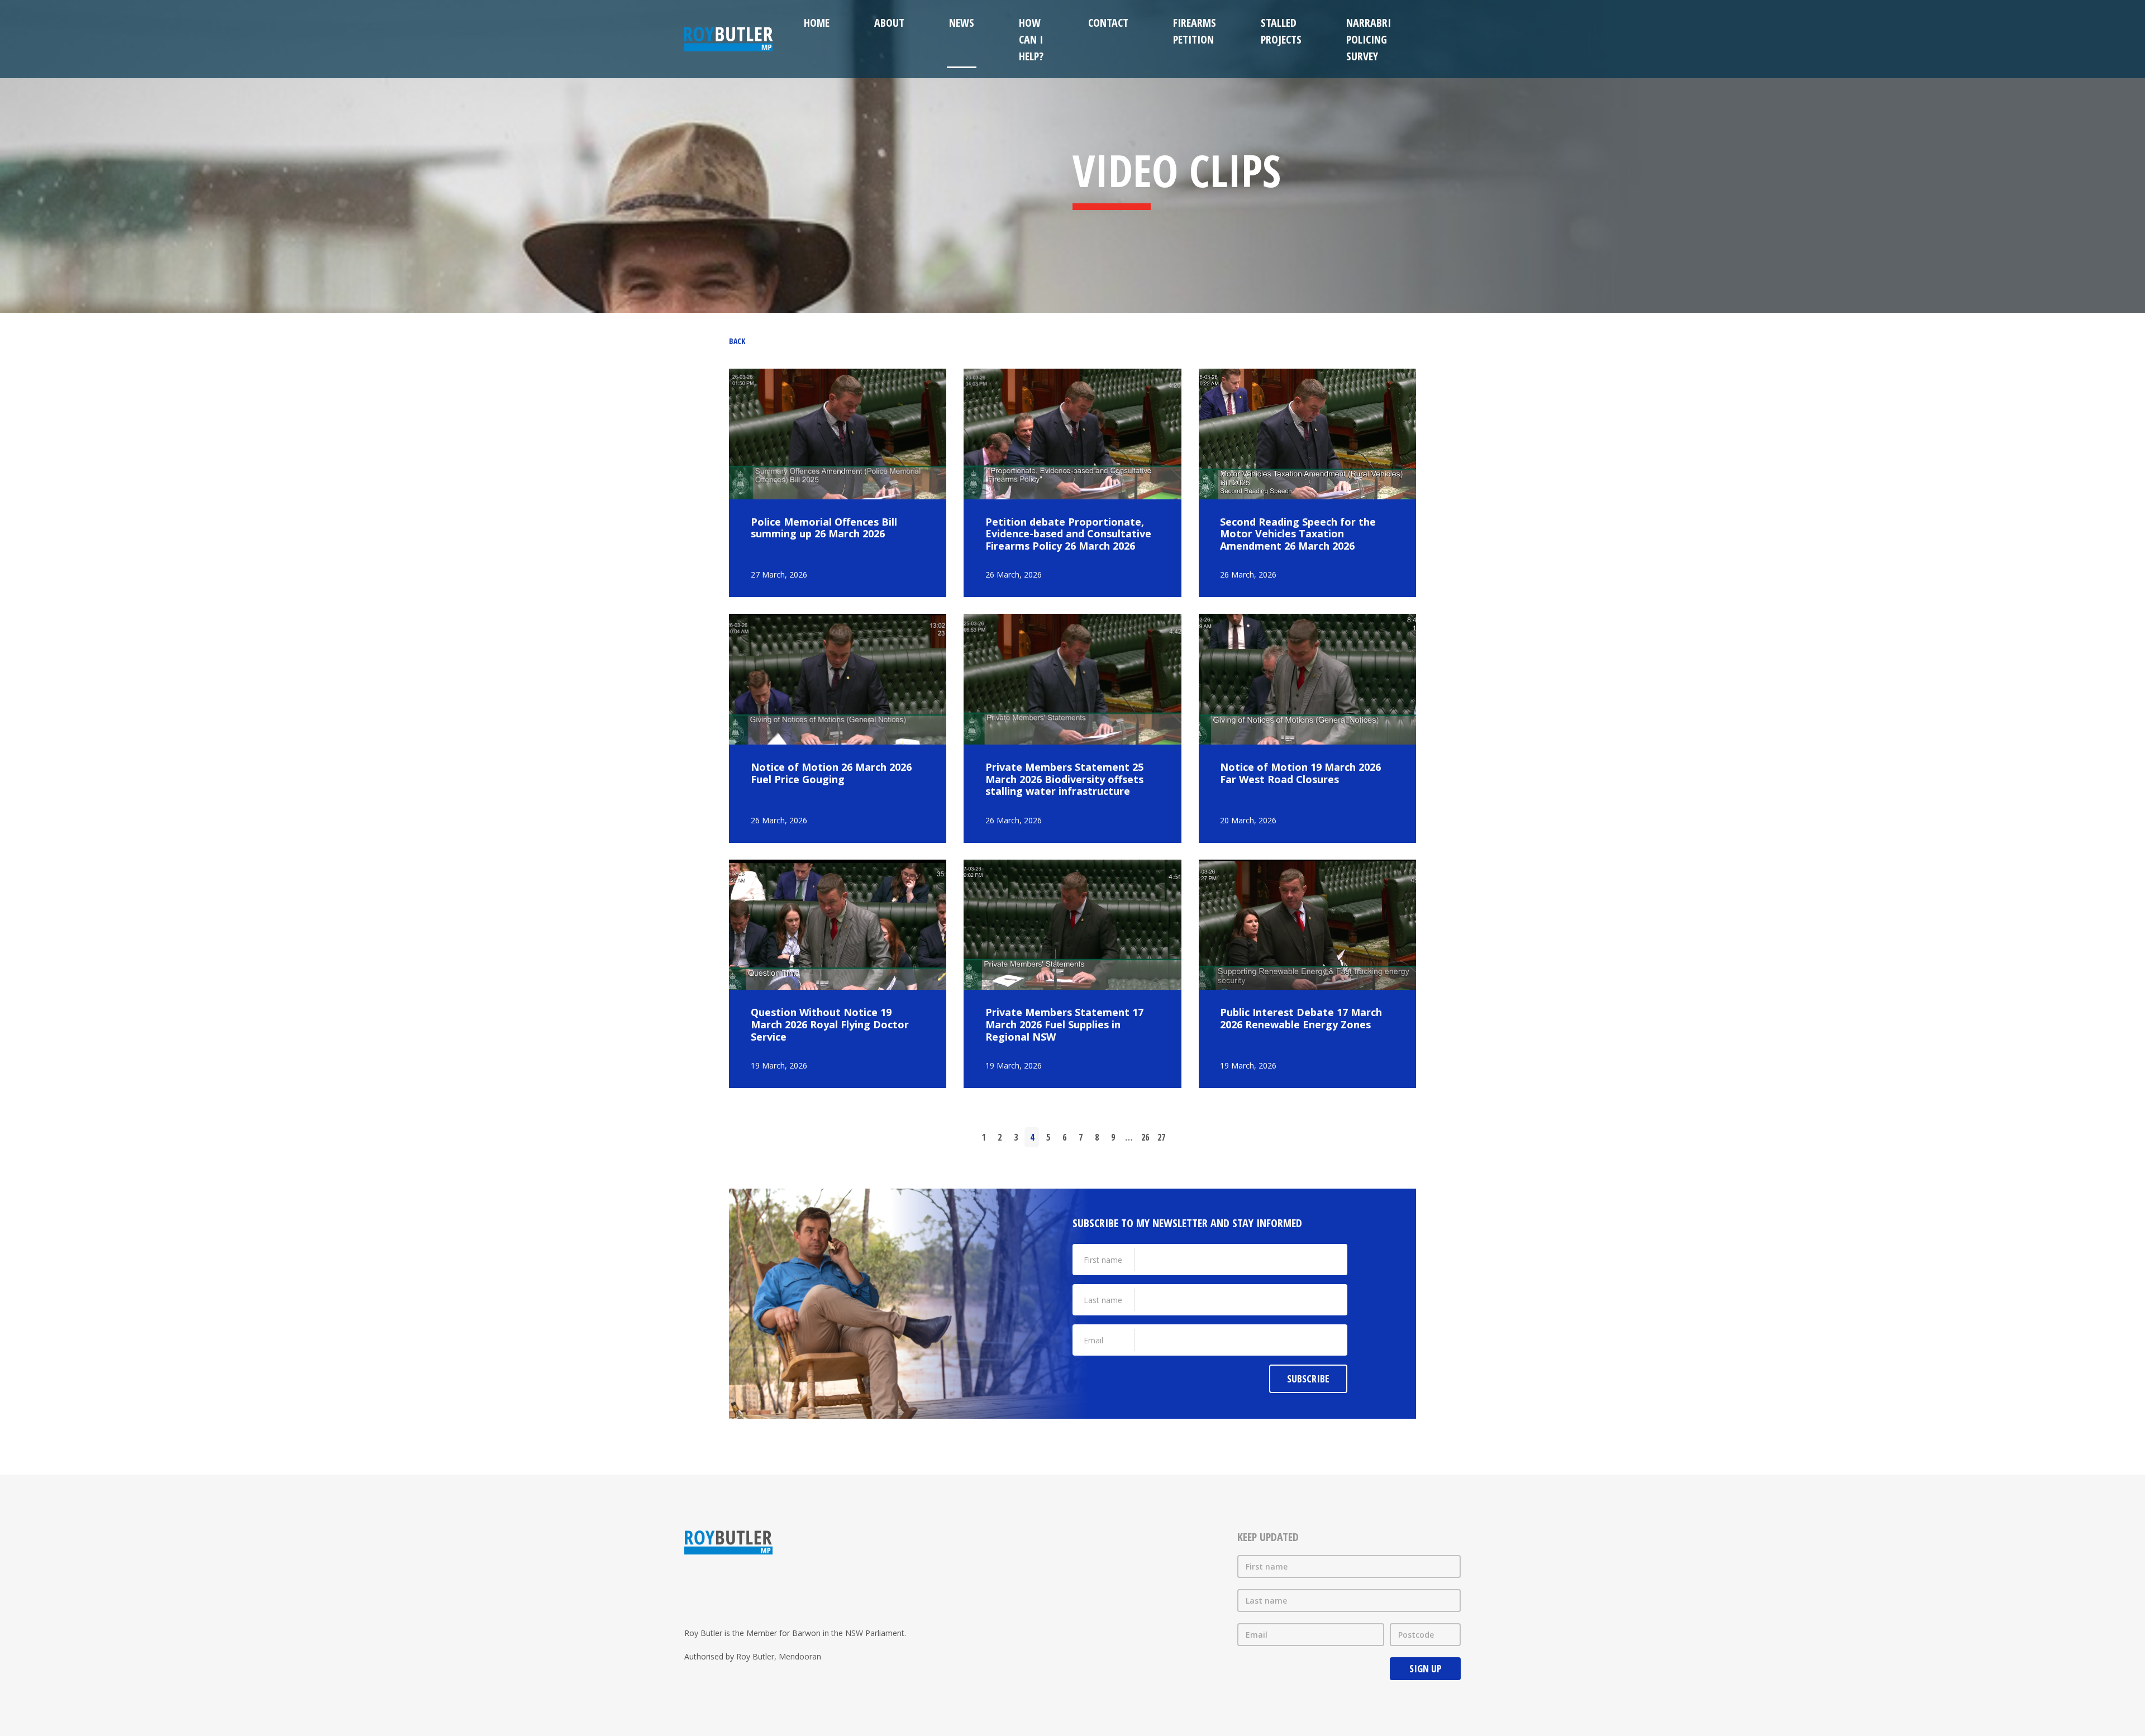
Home (817, 23)
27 (1161, 1137)
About (889, 23)
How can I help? (1031, 39)
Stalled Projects (1281, 31)
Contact (1108, 23)
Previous (957, 1137)
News (962, 23)
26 (1145, 1137)
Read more (838, 483)
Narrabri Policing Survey (1369, 39)
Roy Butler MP (728, 39)
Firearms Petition (1195, 31)
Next (1188, 1137)
